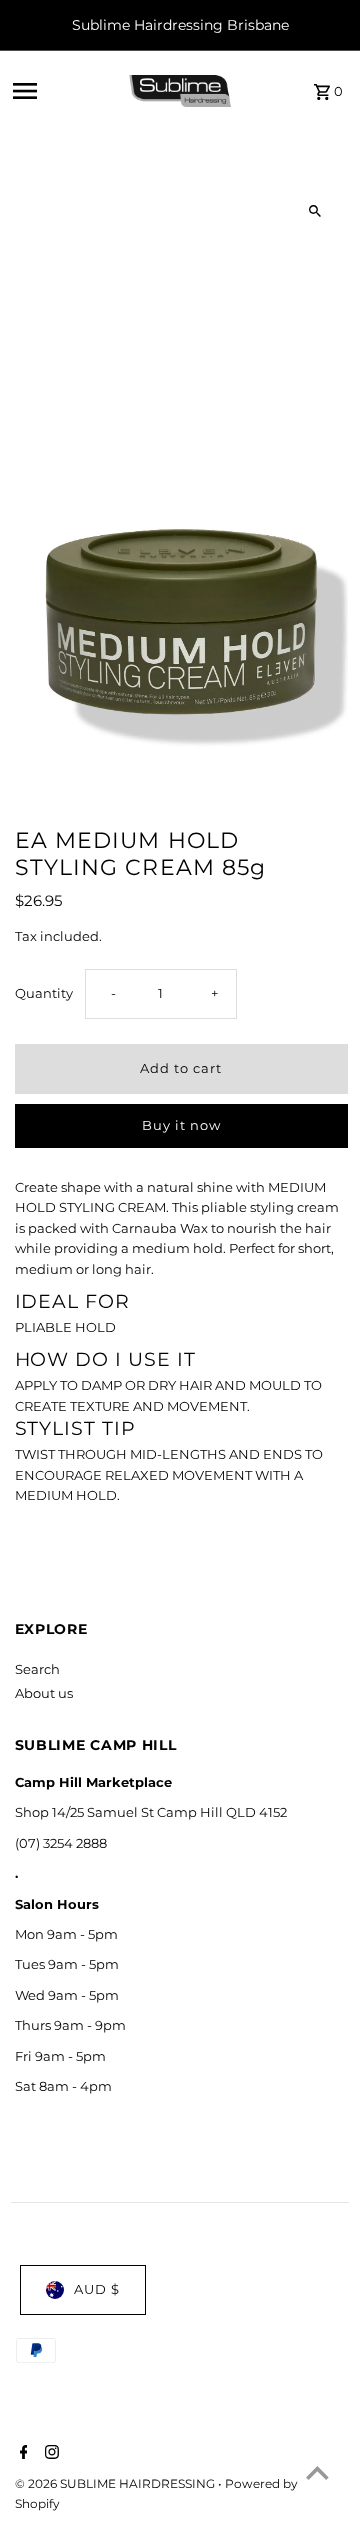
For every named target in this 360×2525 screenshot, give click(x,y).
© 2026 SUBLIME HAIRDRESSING (116, 2483)
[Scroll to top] (317, 2472)
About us (44, 1693)
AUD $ (97, 2289)
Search (37, 1669)
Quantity (44, 993)
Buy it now (181, 1125)
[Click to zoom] (315, 211)
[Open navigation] (64, 91)
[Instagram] (49, 2454)
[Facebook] (21, 2454)
